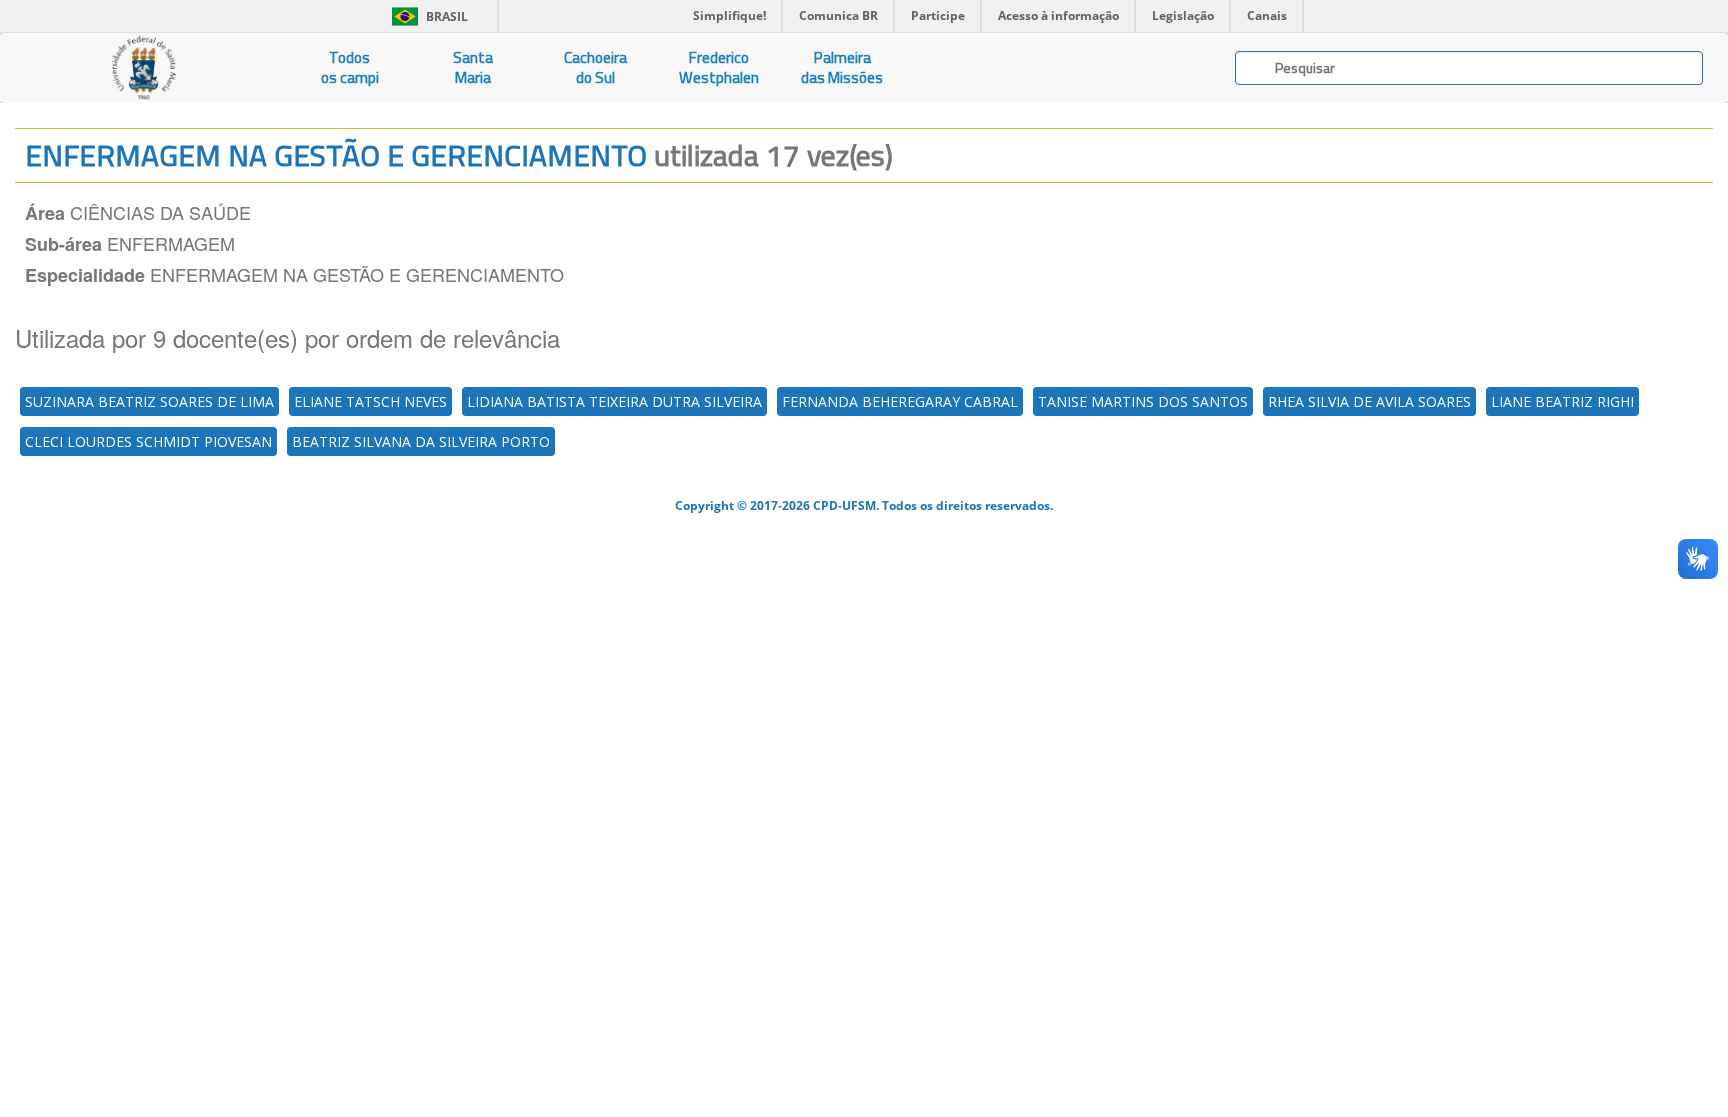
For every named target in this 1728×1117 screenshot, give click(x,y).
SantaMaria (473, 67)
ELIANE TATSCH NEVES (370, 401)
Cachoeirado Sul (595, 67)
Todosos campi (350, 67)
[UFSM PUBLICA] (144, 68)
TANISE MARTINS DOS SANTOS (1143, 401)
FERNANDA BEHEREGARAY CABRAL (900, 401)
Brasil (426, 16)
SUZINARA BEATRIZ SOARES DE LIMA (149, 401)
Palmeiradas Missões (842, 67)
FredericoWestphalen (719, 67)
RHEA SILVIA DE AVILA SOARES (1369, 401)
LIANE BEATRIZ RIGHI (1562, 401)
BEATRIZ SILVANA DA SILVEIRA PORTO (421, 441)
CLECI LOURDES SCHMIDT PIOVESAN (148, 441)
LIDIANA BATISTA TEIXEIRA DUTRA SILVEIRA (614, 401)
